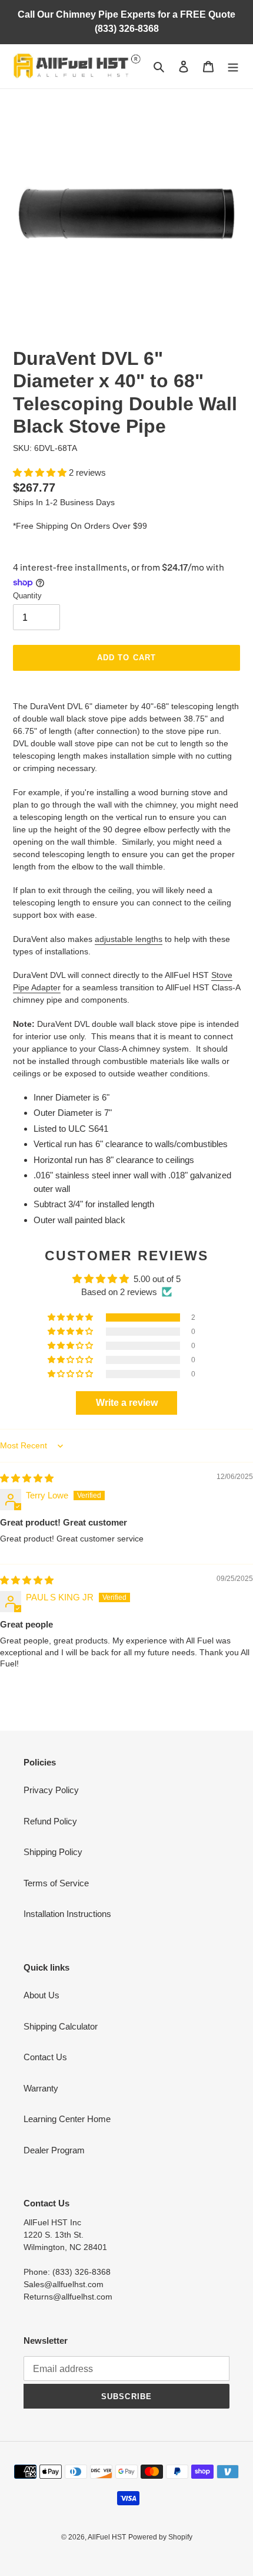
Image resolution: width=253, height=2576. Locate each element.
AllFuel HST (107, 2537)
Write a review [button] (127, 1403)
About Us (41, 1995)
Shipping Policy (53, 1852)
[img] (27, 1478)
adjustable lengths (129, 939)
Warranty (41, 2088)
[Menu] (233, 66)
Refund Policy (50, 1821)
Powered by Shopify (160, 2537)
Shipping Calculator (61, 2026)
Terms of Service (56, 1883)
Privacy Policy (51, 1790)
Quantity (27, 596)
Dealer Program (54, 2150)
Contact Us (45, 2057)
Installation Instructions (67, 1914)
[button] (41, 472)
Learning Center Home (67, 2119)
